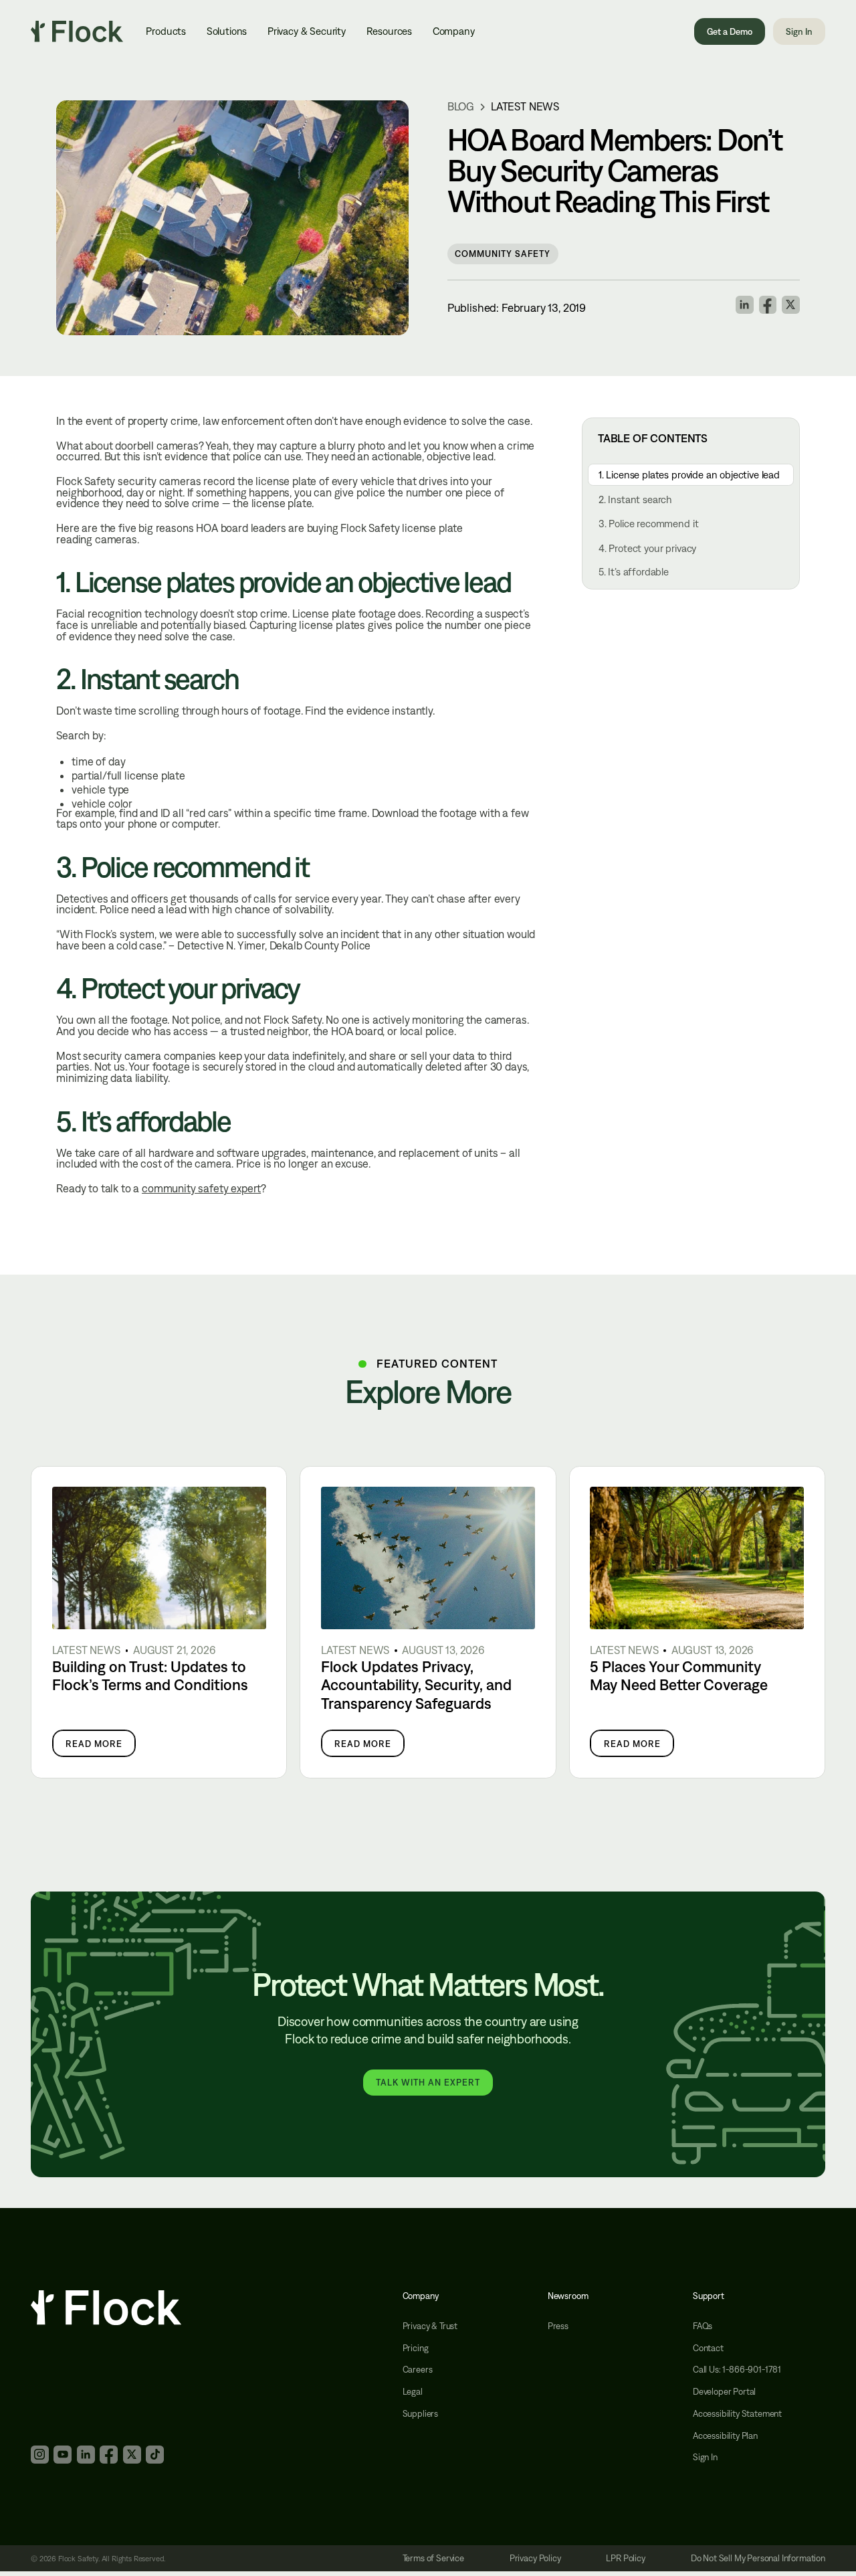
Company (454, 31)
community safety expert (201, 1188)
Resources (390, 31)
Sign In (799, 31)
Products (166, 31)
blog (461, 107)
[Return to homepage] (77, 31)
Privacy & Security (307, 31)
